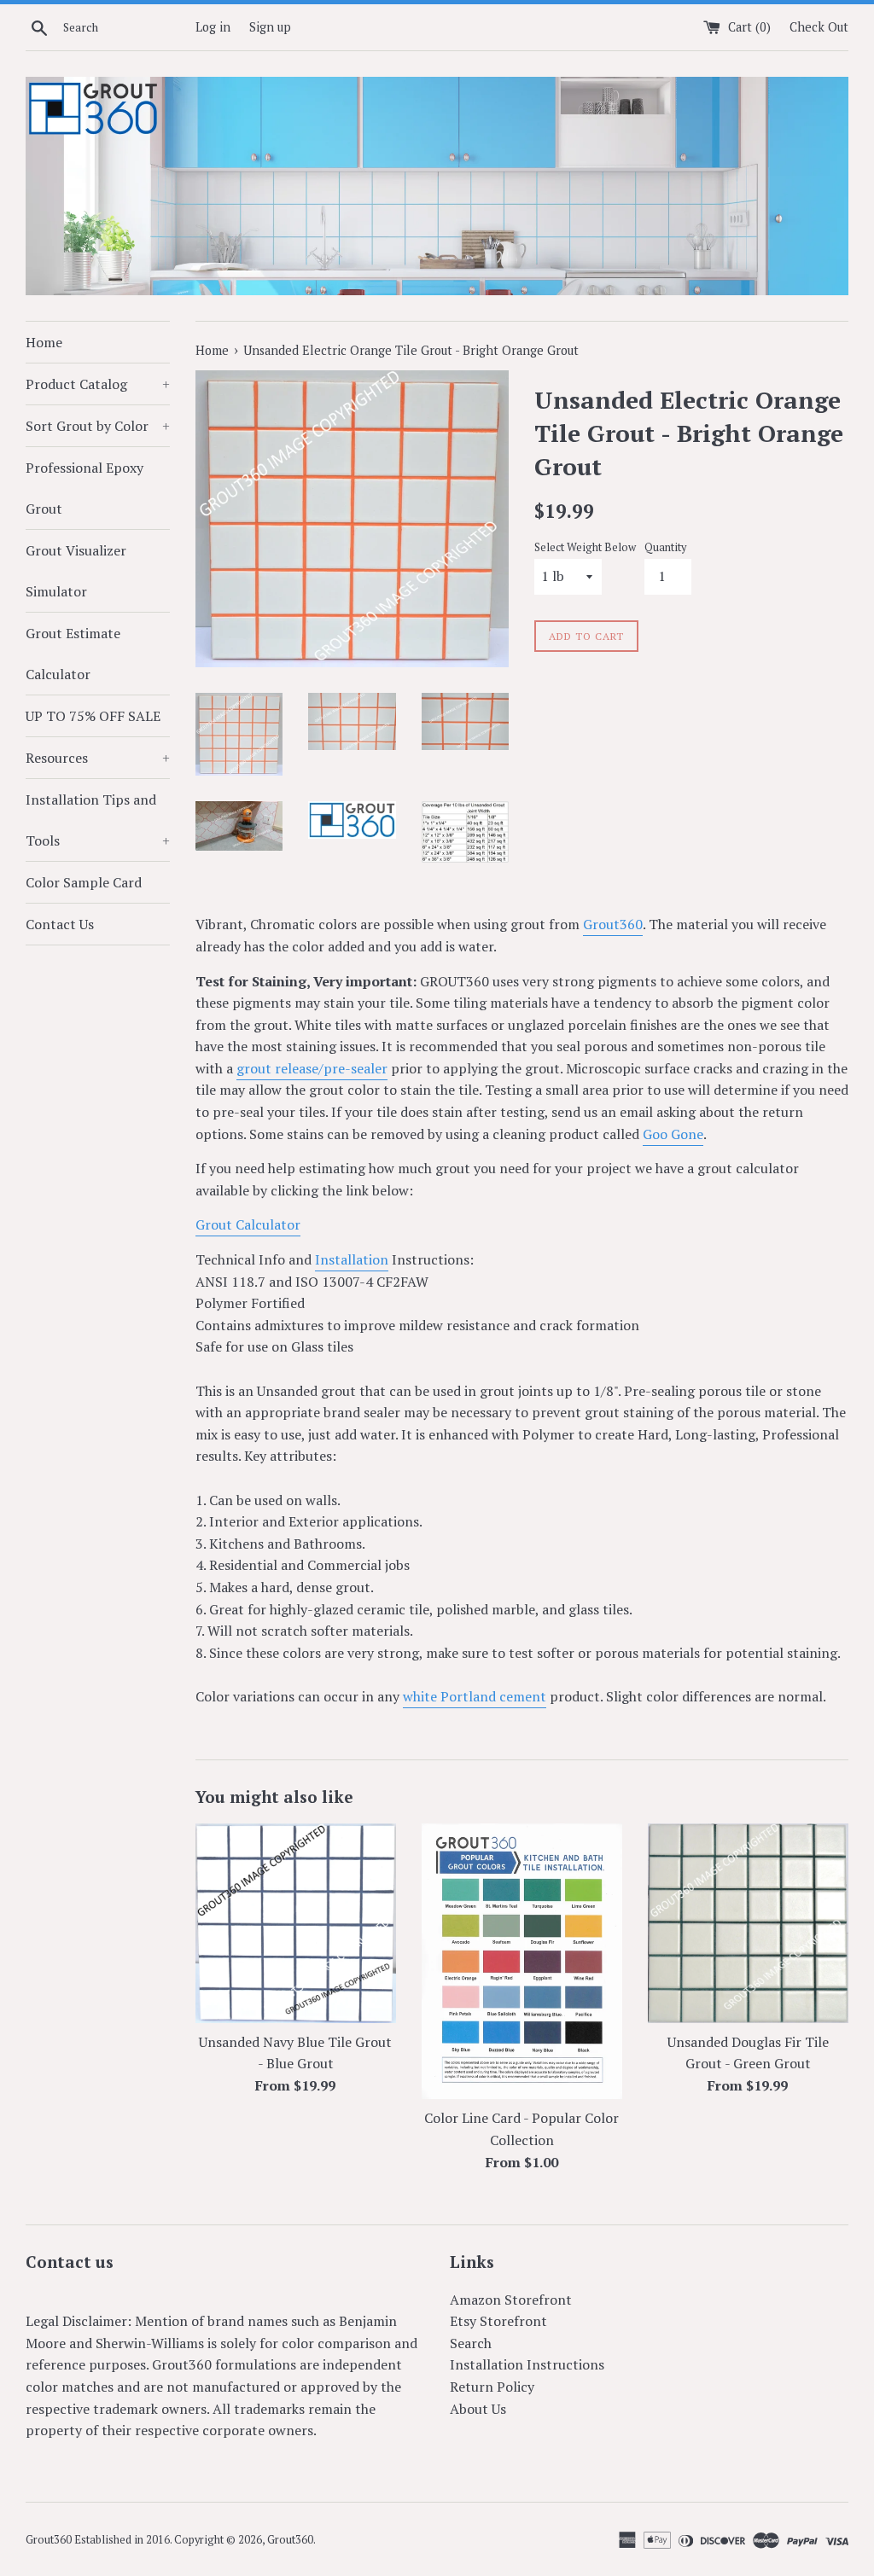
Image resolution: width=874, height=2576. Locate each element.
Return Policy (492, 2387)
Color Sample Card (84, 882)
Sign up (270, 27)
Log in (213, 27)
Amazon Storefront (511, 2300)
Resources (98, 758)
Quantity (665, 547)
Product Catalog (98, 384)
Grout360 (613, 924)
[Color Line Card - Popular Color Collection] (522, 1961)
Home (44, 342)
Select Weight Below (585, 547)
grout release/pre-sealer (312, 1068)
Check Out (819, 27)
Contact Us (60, 924)
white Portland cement (475, 1696)
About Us (478, 2409)
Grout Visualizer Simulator (76, 571)
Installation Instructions (527, 2364)
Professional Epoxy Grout (84, 488)
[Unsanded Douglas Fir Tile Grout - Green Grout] (748, 1923)
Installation (352, 1259)
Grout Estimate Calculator (73, 654)
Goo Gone (673, 1134)
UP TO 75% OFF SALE (93, 716)
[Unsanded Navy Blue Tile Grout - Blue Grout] (296, 1923)
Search (471, 2343)
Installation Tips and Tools (98, 820)
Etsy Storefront (498, 2321)
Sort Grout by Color (98, 426)
